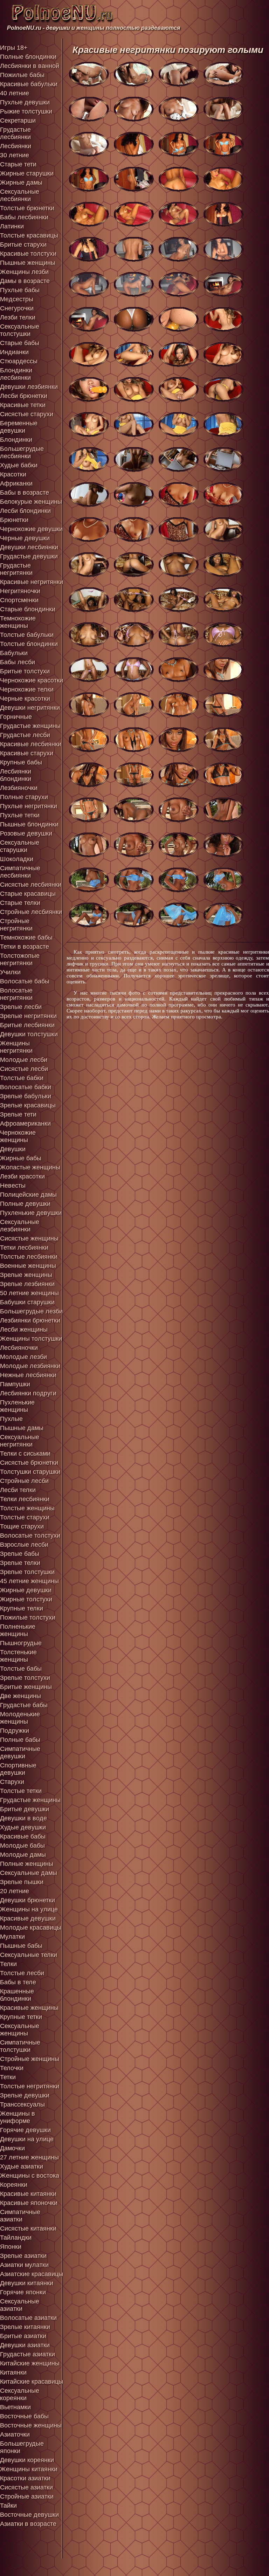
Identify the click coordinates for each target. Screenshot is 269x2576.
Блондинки (16, 440)
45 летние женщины (29, 1581)
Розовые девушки (26, 833)
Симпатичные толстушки (20, 2046)
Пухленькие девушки (31, 1213)
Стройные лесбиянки (31, 912)
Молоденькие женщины (20, 1718)
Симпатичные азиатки (20, 2216)
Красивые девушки (28, 1918)
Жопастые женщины (30, 1167)
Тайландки (16, 2238)
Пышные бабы (21, 1946)
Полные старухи (24, 797)
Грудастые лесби (25, 735)
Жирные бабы (21, 1158)
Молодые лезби (23, 1357)
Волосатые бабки (26, 1087)
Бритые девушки (25, 1809)
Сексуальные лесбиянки (20, 195)
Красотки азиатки (25, 2478)
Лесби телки (18, 1490)
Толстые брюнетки (27, 208)
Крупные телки (22, 1608)
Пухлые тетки (20, 815)
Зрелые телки (20, 1563)
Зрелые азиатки (23, 2256)
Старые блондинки (28, 609)
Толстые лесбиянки (29, 1257)
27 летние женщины (29, 2157)
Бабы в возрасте (25, 493)
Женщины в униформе (18, 2117)
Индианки (14, 352)
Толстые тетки (21, 1791)
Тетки (8, 2077)
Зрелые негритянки (28, 1016)
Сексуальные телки (29, 1955)
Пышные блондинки (29, 824)
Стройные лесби (24, 1481)
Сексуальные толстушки (20, 330)
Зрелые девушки (25, 2095)
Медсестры (17, 299)
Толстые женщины (27, 1508)
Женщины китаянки (29, 2469)
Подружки (15, 1731)
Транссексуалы (22, 2104)
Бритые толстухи (25, 671)
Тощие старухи (22, 1526)
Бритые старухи (23, 245)
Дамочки (12, 2148)
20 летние (15, 1891)
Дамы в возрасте (25, 281)
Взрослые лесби (24, 1545)
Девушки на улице (27, 2139)
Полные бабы (20, 1740)
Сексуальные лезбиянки (20, 1226)
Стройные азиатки (27, 2496)
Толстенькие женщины (18, 1656)
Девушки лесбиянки (29, 547)
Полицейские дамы (28, 1195)
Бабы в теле (18, 1982)
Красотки (13, 474)
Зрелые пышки (22, 1882)
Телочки (12, 2068)
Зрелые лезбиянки (27, 1284)
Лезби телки (18, 317)
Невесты (13, 1186)
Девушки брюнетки (27, 1900)
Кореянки (14, 2185)
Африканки (16, 483)
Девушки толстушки (29, 1034)
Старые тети (18, 164)
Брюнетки (14, 520)
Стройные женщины (30, 2059)
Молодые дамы (23, 1855)
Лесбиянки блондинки (16, 775)
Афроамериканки (25, 1124)
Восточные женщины (31, 2425)
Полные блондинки (28, 57)
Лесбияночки (19, 1348)
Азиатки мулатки (24, 2265)
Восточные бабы (24, 2416)
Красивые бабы (23, 1836)
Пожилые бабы (22, 75)
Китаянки (13, 2372)
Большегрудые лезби (31, 1311)
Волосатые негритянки (16, 994)
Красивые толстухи (28, 254)
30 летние (15, 155)
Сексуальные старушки (20, 846)
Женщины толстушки (31, 1339)
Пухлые (11, 1419)
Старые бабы (20, 343)
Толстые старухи (25, 1517)
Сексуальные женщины (20, 2030)
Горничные (16, 717)
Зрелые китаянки (25, 2327)
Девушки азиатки (25, 2345)
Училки (10, 972)
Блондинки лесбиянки (16, 374)
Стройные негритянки (16, 925)
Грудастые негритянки (16, 569)
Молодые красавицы (31, 1928)
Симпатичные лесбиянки (20, 872)
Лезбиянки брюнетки (30, 1320)
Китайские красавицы (32, 2382)
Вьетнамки (15, 2407)
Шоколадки (17, 859)
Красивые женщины (29, 2008)
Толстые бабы (21, 1669)
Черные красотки (25, 699)
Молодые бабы (22, 1846)
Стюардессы (19, 361)
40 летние (15, 93)
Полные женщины (27, 1864)
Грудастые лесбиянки (15, 133)
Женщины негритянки (16, 1047)
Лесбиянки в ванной (30, 66)
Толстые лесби (22, 1973)
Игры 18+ (14, 48)
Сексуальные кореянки (20, 2394)
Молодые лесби (24, 1060)
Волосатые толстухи (30, 1536)
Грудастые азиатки (27, 2354)
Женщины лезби (24, 272)
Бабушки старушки (27, 1302)
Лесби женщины (24, 1330)
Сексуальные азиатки (20, 2305)
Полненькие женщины (18, 1630)
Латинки (12, 226)
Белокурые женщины (31, 502)
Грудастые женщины (30, 726)
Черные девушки (25, 538)
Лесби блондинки (25, 511)
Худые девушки (23, 1827)
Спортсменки (19, 600)
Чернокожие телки (27, 689)
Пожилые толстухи (28, 1617)
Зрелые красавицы (28, 1105)
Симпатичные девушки (20, 1753)
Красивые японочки (29, 2203)
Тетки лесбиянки (24, 1248)
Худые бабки (19, 465)
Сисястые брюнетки (29, 1463)
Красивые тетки (23, 405)
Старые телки (20, 903)
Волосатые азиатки (28, 2318)
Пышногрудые (21, 1643)
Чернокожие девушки (31, 529)
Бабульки (14, 653)
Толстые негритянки (30, 2086)
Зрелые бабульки (26, 1096)
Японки (11, 2247)
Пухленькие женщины (17, 1406)
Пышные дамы (22, 1428)
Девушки (13, 1149)
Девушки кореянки (27, 2460)
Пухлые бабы (20, 290)
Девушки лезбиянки (29, 387)
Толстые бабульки (27, 635)
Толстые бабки (22, 1078)
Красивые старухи (27, 753)
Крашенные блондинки (17, 1995)
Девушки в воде (23, 1818)
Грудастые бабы (24, 1705)
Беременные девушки (19, 427)
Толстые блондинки (29, 644)
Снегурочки (17, 308)
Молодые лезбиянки (30, 1366)
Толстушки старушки (30, 1472)
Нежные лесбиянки (28, 1375)
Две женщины (20, 1696)
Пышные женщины (28, 263)
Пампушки (15, 1384)
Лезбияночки (19, 788)
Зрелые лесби (21, 1007)
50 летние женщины (29, 1293)
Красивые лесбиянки (31, 744)
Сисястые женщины (29, 1238)
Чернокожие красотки (32, 680)
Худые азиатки (22, 2166)
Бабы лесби (18, 662)
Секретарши (18, 121)
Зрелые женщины (26, 1275)
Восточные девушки (29, 2515)
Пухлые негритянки (29, 806)
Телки (8, 1964)
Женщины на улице (29, 1909)
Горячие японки (23, 2292)
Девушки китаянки (27, 2283)
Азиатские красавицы (32, 2274)
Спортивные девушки (18, 1769)
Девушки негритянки (30, 708)
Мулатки (12, 1937)
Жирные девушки (26, 1590)
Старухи (12, 1782)
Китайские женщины (30, 2363)
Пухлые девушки (25, 102)
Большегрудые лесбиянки (22, 452)
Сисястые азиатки (26, 2487)
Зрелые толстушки (27, 1572)
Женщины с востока (30, 2176)
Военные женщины (28, 1266)
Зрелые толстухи (25, 1678)
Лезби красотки (22, 1176)
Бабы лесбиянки (24, 217)
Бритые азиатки (23, 2336)
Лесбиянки (16, 146)
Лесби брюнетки (24, 396)
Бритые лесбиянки (27, 1025)
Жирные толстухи (26, 1599)
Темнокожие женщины (18, 622)
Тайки (8, 2506)
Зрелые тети (18, 1114)
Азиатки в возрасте (28, 2524)
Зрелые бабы (20, 1554)
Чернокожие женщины (18, 1136)
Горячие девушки (25, 2130)
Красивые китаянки (28, 2194)
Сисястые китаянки (28, 2228)
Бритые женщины (26, 1687)
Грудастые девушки (29, 556)
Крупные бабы (21, 762)
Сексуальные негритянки (20, 1441)
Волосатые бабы (25, 981)
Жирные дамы (21, 183)
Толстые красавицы (29, 235)
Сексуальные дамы (29, 1873)
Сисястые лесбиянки (31, 885)
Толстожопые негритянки (20, 959)
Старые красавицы (28, 894)
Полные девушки (25, 1204)
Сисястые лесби (24, 1069)
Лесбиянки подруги (28, 1393)
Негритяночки (20, 591)
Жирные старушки (27, 173)
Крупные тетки (21, 2017)
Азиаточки (15, 2434)
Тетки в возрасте (25, 947)
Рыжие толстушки (26, 111)
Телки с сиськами (25, 1454)
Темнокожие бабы (26, 937)
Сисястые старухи (27, 414)
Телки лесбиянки (25, 1499)
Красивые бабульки (29, 84)
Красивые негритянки (32, 582)
